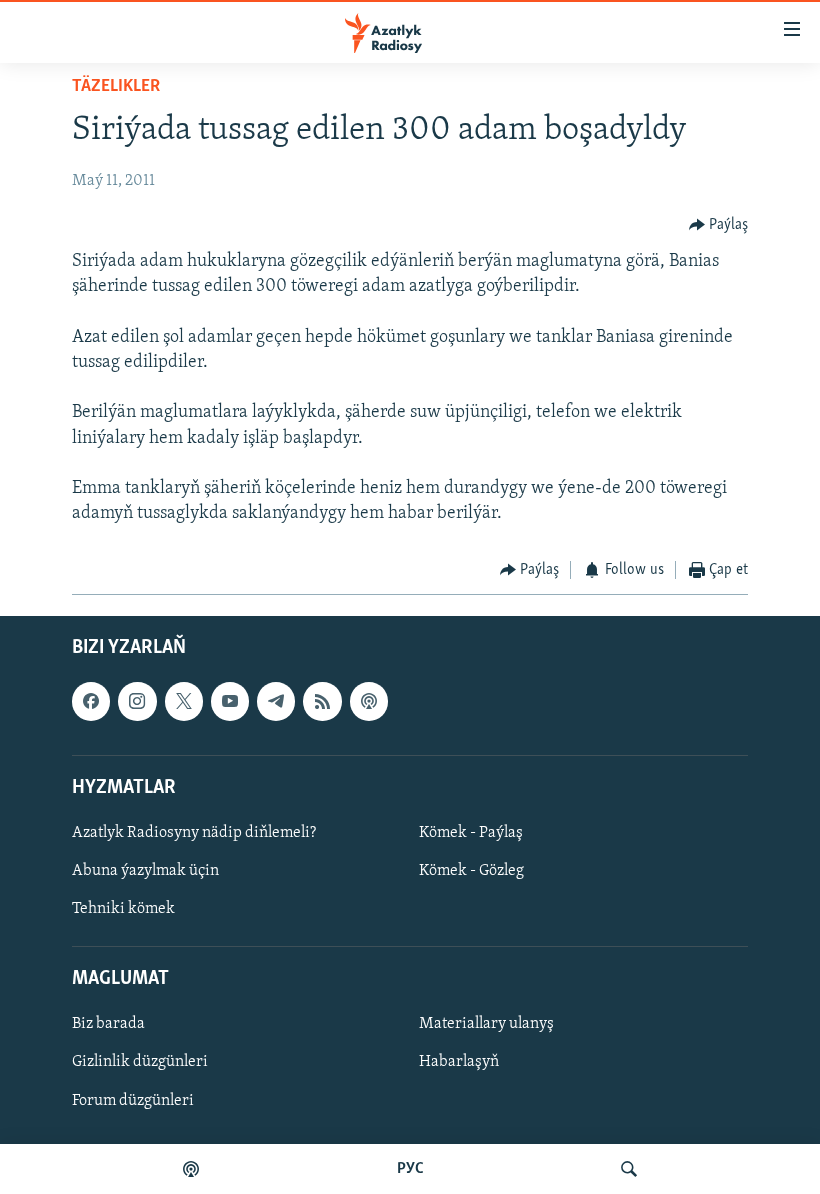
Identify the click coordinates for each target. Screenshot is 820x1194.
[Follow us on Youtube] (230, 701)
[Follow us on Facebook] (91, 701)
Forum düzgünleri (133, 1100)
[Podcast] (369, 701)
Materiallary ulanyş (486, 1024)
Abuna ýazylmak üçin (145, 871)
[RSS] (322, 701)
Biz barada (108, 1024)
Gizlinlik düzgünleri (140, 1062)
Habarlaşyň (459, 1062)
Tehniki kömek (123, 909)
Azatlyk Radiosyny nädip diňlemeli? (194, 833)
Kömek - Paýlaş (471, 833)
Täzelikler (116, 87)
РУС (410, 1169)
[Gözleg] (629, 1169)
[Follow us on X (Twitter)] (184, 701)
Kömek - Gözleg (471, 871)
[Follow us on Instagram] (137, 701)
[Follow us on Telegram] (276, 701)
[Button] (719, 225)
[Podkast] (191, 1169)
